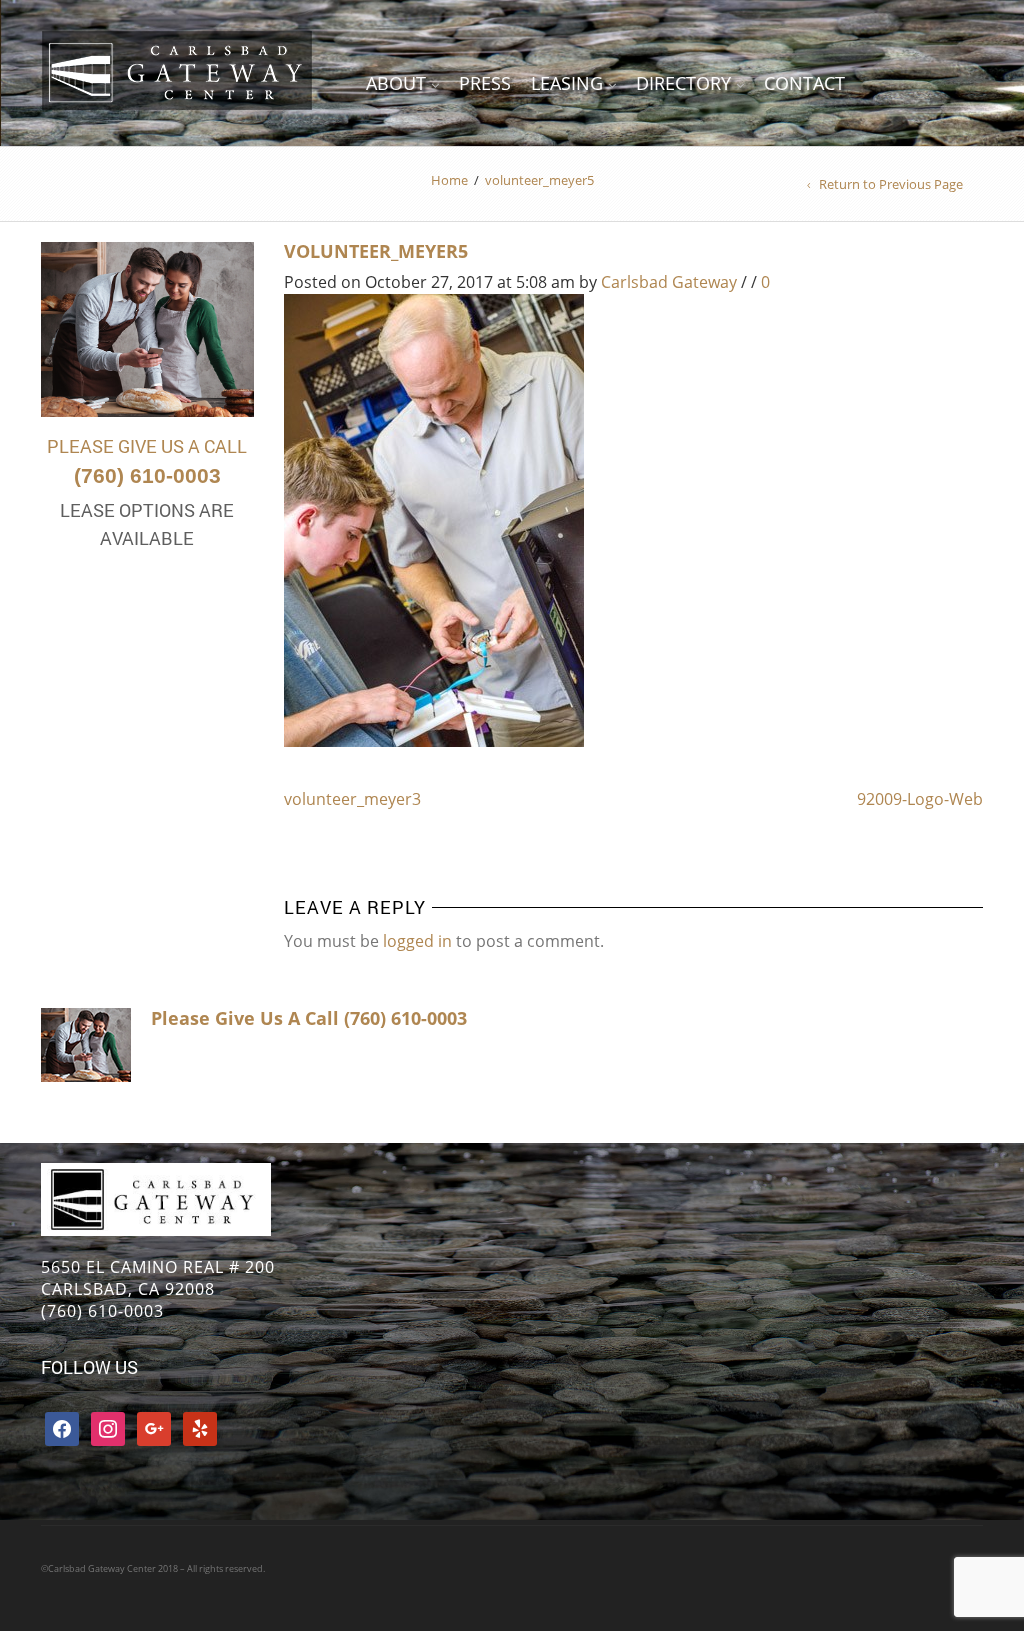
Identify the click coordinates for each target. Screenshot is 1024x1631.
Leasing (567, 83)
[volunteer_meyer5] (434, 519)
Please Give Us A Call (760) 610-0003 (309, 1018)
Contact (804, 83)
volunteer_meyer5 (376, 251)
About (396, 83)
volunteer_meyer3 (352, 799)
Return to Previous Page (891, 184)
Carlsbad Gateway (669, 282)
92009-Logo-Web (920, 799)
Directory (683, 83)
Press (485, 83)
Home (449, 180)
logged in (417, 941)
